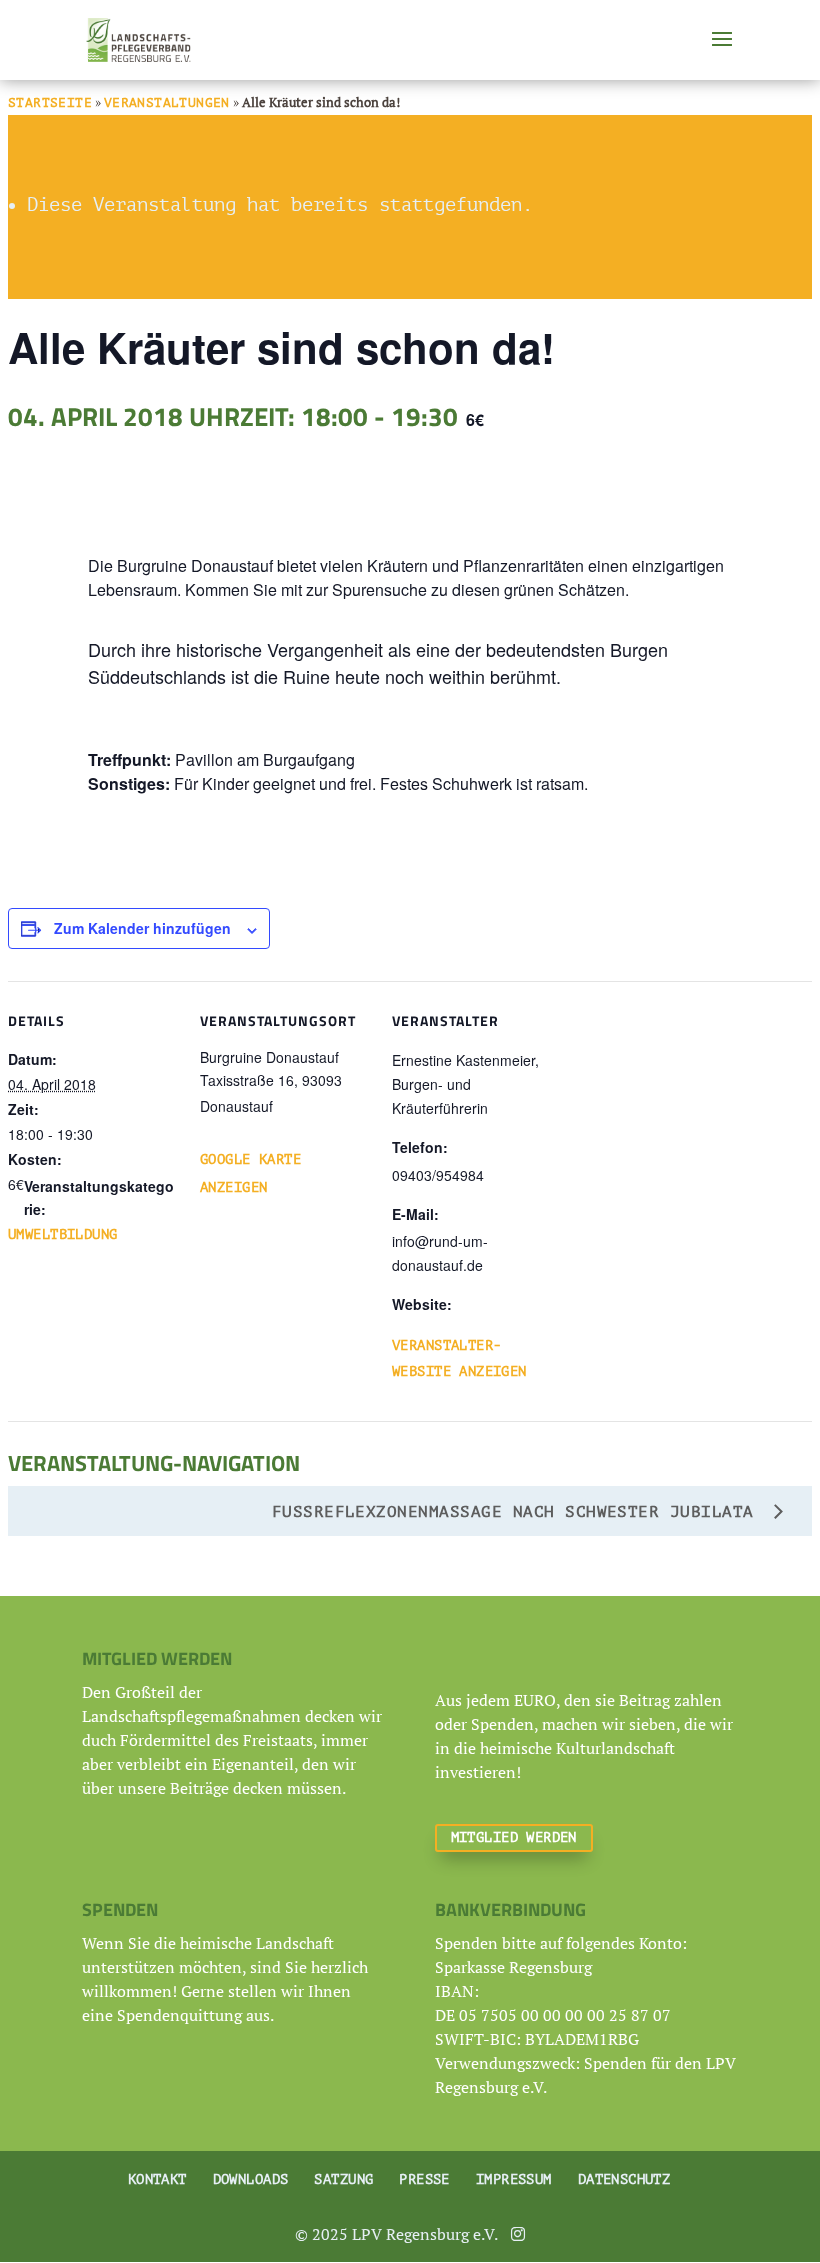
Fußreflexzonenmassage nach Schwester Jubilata (518, 1512)
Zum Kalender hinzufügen (142, 928)
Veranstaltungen (167, 102)
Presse (424, 2179)
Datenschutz (624, 2179)
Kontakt (157, 2179)
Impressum (514, 2179)
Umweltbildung (62, 1234)
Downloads (251, 2179)
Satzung (343, 2179)
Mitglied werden (514, 1837)
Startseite (50, 102)
